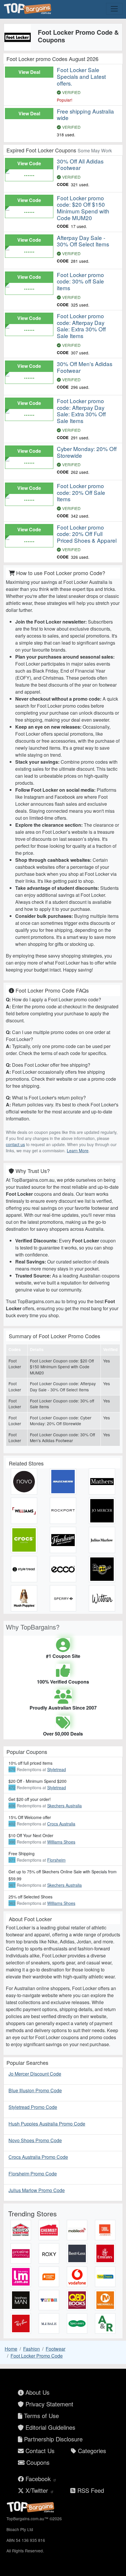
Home (11, 2349)
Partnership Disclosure (52, 2439)
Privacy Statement (48, 2404)
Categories (91, 2451)
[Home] (28, 9)
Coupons (37, 2462)
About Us (37, 2392)
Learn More (78, 1151)
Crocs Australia (61, 1824)
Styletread (57, 1769)
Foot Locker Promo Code (37, 2356)
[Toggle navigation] (114, 9)
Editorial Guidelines (50, 2427)
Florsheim (56, 1860)
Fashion (31, 2349)
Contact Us (39, 2451)
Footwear (56, 2349)
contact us (15, 1144)
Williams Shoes (61, 1842)
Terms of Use (41, 2416)
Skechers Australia (64, 1806)
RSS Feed (90, 2490)
